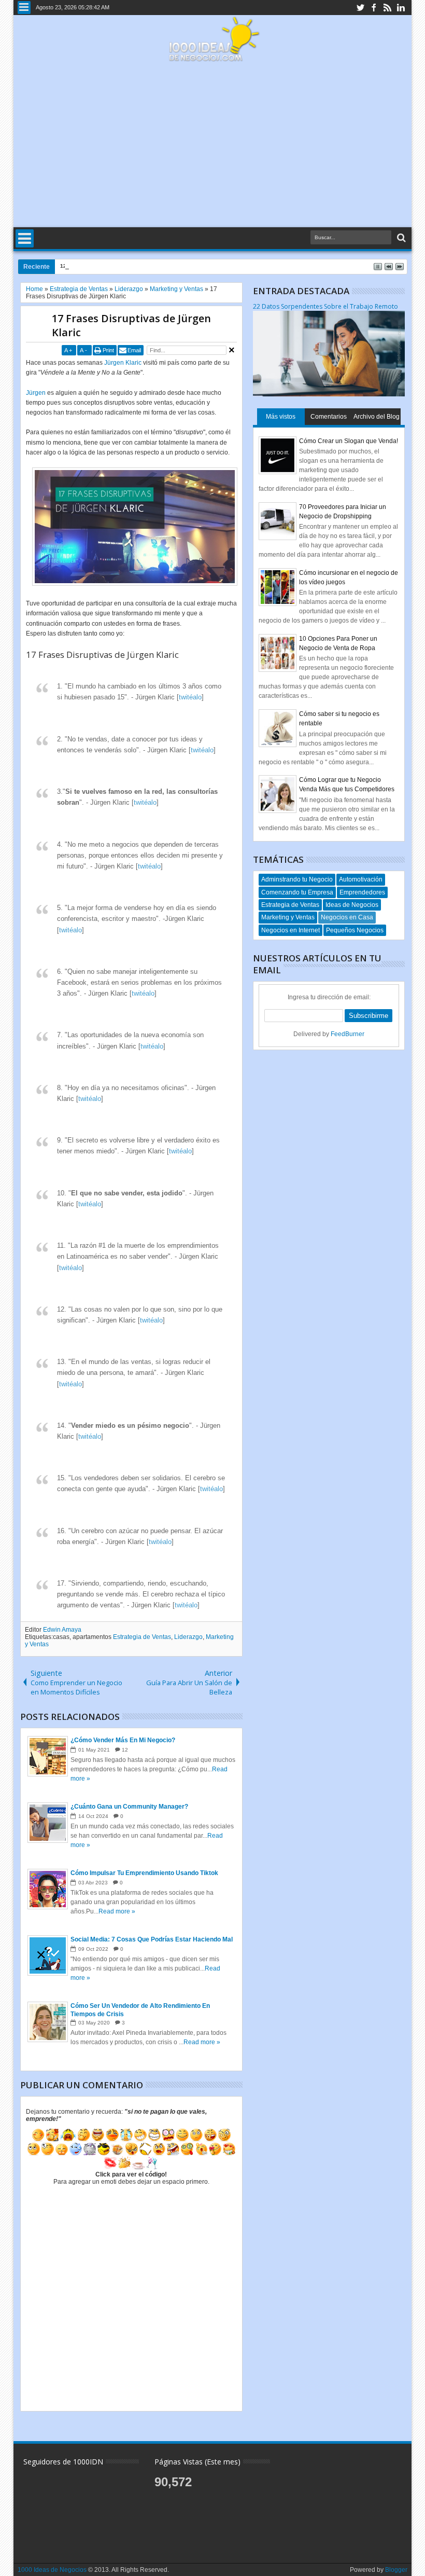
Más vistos (281, 417)
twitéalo (190, 697)
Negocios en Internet (291, 930)
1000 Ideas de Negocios (52, 2570)
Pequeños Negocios (355, 930)
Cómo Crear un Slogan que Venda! (349, 441)
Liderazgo (188, 1637)
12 (125, 1750)
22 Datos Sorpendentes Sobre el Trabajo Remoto (325, 306)
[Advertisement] (213, 145)
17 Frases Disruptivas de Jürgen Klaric (131, 325)
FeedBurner (348, 1034)
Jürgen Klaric (123, 363)
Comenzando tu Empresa (297, 892)
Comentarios (329, 417)
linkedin (401, 8)
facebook (374, 8)
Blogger (396, 2570)
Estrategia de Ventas (142, 1637)
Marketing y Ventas (288, 917)
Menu (24, 8)
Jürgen (36, 393)
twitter (360, 8)
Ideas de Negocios (352, 905)
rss (387, 8)
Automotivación (361, 879)
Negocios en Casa (347, 917)
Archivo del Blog (377, 417)
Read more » (117, 1911)
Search (400, 238)
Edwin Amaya (62, 1630)
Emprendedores (362, 892)
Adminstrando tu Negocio (297, 879)
